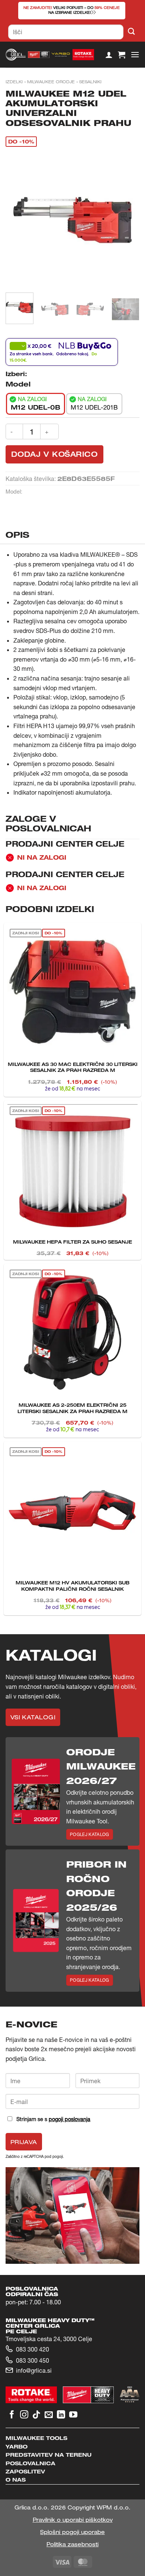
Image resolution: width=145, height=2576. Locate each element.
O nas (16, 2480)
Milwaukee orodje (51, 82)
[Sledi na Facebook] (12, 2415)
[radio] (36, 404)
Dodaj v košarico (54, 454)
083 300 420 (33, 2349)
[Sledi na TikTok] (36, 2415)
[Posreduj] (131, 32)
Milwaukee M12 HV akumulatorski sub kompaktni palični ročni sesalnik (72, 1586)
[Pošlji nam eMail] (49, 2415)
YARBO (17, 2446)
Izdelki (14, 82)
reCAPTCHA (34, 2156)
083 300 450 (33, 2360)
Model (18, 384)
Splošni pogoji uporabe (72, 2532)
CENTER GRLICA (33, 2326)
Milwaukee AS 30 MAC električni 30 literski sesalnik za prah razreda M (73, 1067)
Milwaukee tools (36, 2438)
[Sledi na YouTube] (73, 2415)
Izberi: (16, 374)
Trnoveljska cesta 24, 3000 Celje (49, 2339)
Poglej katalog (90, 1834)
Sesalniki (90, 82)
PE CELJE (21, 2331)
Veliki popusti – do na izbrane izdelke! (72, 10)
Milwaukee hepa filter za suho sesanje (72, 1242)
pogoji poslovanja (70, 2119)
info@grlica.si (34, 2370)
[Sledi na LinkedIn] (61, 2415)
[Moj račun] (109, 55)
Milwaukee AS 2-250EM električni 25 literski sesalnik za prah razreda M (72, 1408)
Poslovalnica (30, 2463)
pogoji (58, 2156)
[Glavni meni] (135, 54)
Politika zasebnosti (72, 2544)
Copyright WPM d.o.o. (99, 2507)
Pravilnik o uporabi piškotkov (73, 2520)
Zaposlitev (25, 2471)
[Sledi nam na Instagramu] (24, 2415)
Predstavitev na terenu (49, 2455)
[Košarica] (122, 55)
